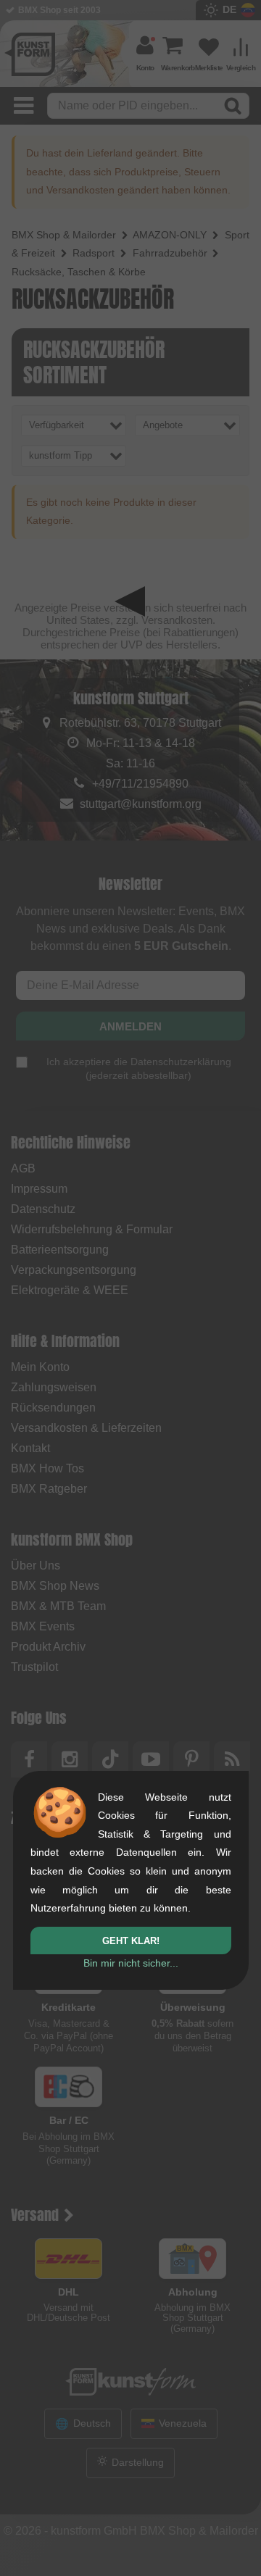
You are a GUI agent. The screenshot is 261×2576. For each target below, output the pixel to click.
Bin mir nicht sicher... (131, 1963)
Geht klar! (131, 1941)
